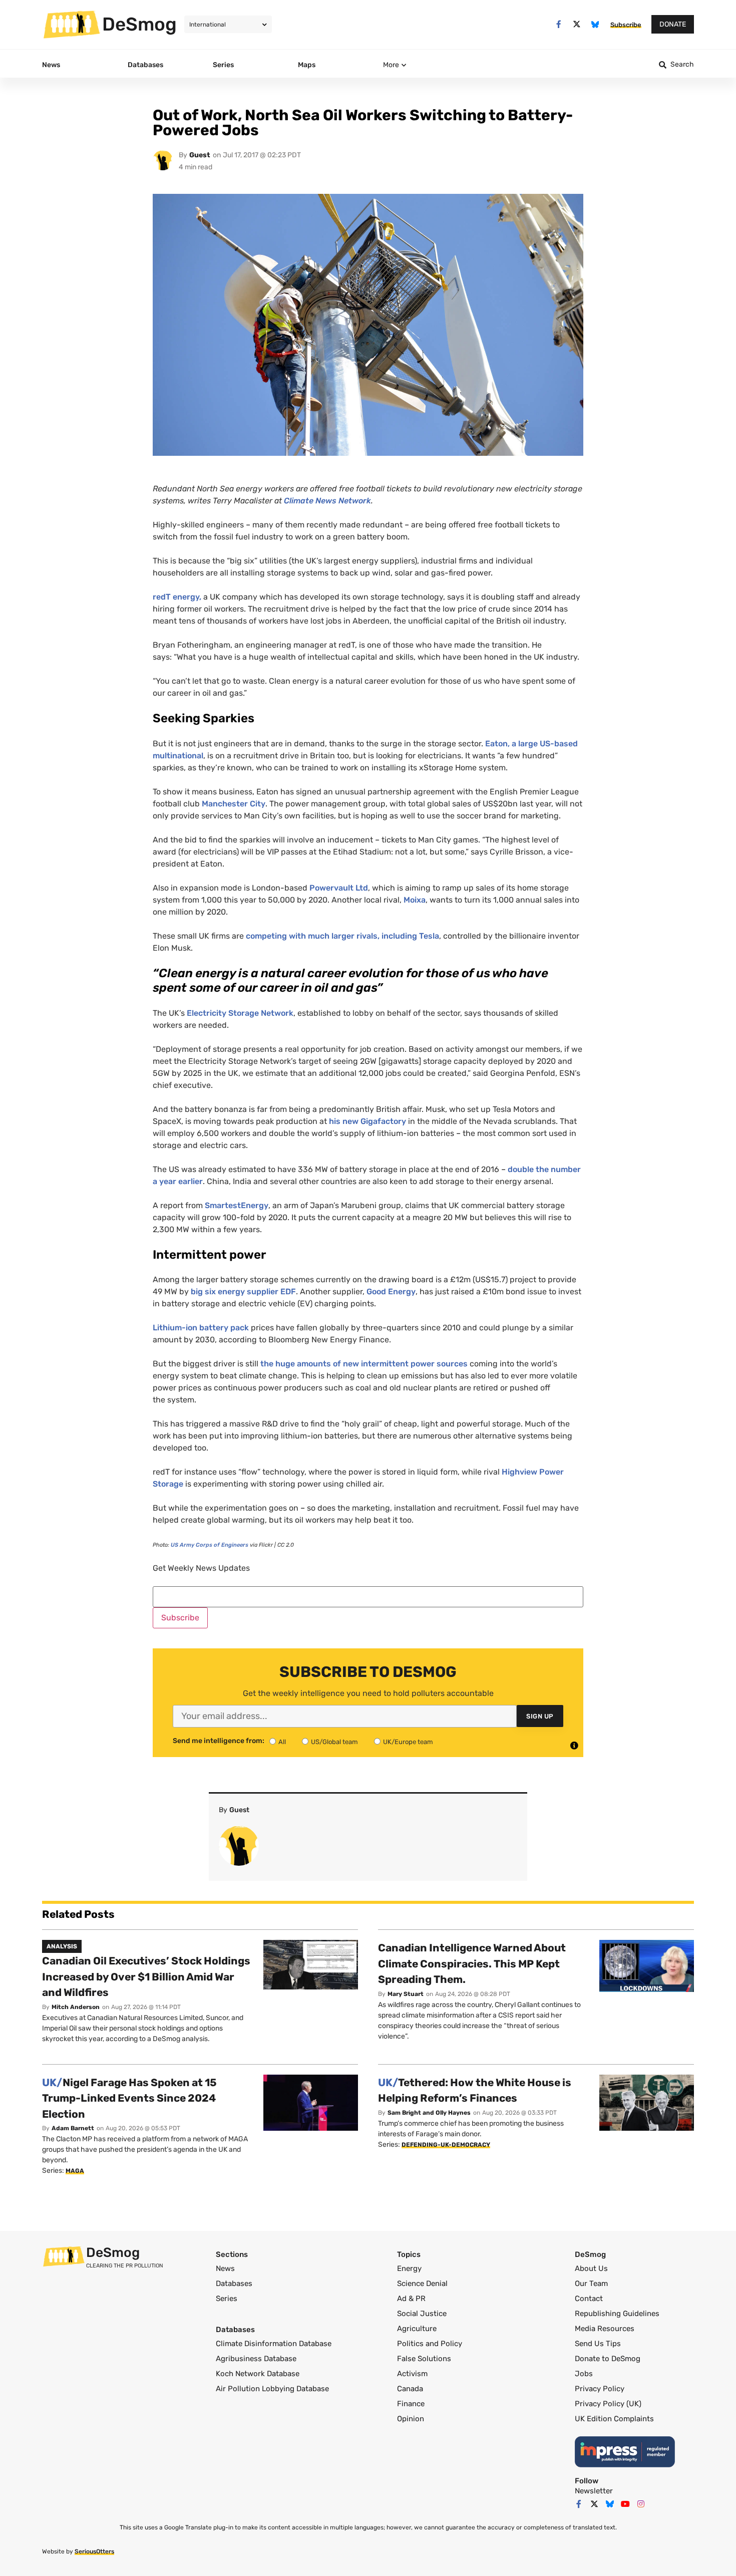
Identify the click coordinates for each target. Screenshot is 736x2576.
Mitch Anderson (76, 2007)
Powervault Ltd (339, 888)
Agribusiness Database (256, 2359)
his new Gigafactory (367, 1121)
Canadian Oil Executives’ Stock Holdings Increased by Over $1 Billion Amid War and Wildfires (146, 1976)
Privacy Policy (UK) (608, 2404)
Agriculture (417, 2329)
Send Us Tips (598, 2344)
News (225, 2268)
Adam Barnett (73, 2128)
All (282, 1742)
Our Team (591, 2283)
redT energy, (177, 597)
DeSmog (139, 24)
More (391, 65)
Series (227, 2299)
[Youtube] (625, 2504)
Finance (411, 2404)
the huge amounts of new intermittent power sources (364, 1364)
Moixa (415, 900)
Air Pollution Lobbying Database (272, 2389)
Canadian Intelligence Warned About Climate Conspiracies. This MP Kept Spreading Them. (472, 1963)
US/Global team (334, 1742)
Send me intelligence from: (219, 1741)
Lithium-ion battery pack (201, 1328)
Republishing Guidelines (617, 2314)
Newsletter (594, 2491)
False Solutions (424, 2359)
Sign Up (540, 1716)
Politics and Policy (430, 2344)
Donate (673, 24)
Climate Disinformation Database (274, 2344)
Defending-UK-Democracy (446, 2145)
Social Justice (422, 2314)
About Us (591, 2268)
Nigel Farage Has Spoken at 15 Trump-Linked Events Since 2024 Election (129, 2098)
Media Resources (605, 2329)
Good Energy (391, 1292)
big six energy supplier (243, 1292)
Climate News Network (327, 501)
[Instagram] (641, 2504)
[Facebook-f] (559, 24)
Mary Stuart (406, 1994)
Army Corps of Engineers (210, 1545)
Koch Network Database (258, 2374)
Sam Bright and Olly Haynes (429, 2113)
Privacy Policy (600, 2389)
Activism (412, 2374)
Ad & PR (411, 2299)
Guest (200, 155)
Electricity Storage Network (240, 1013)
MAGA (75, 2171)
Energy (409, 2268)
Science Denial (422, 2283)
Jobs (584, 2374)
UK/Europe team (408, 1742)
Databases (234, 2283)
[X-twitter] (577, 24)
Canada (410, 2389)
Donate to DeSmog (608, 2359)
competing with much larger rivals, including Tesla (342, 936)
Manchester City (234, 804)
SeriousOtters (94, 2551)
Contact (589, 2299)
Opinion (411, 2419)
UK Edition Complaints (614, 2419)
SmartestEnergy (237, 1205)
